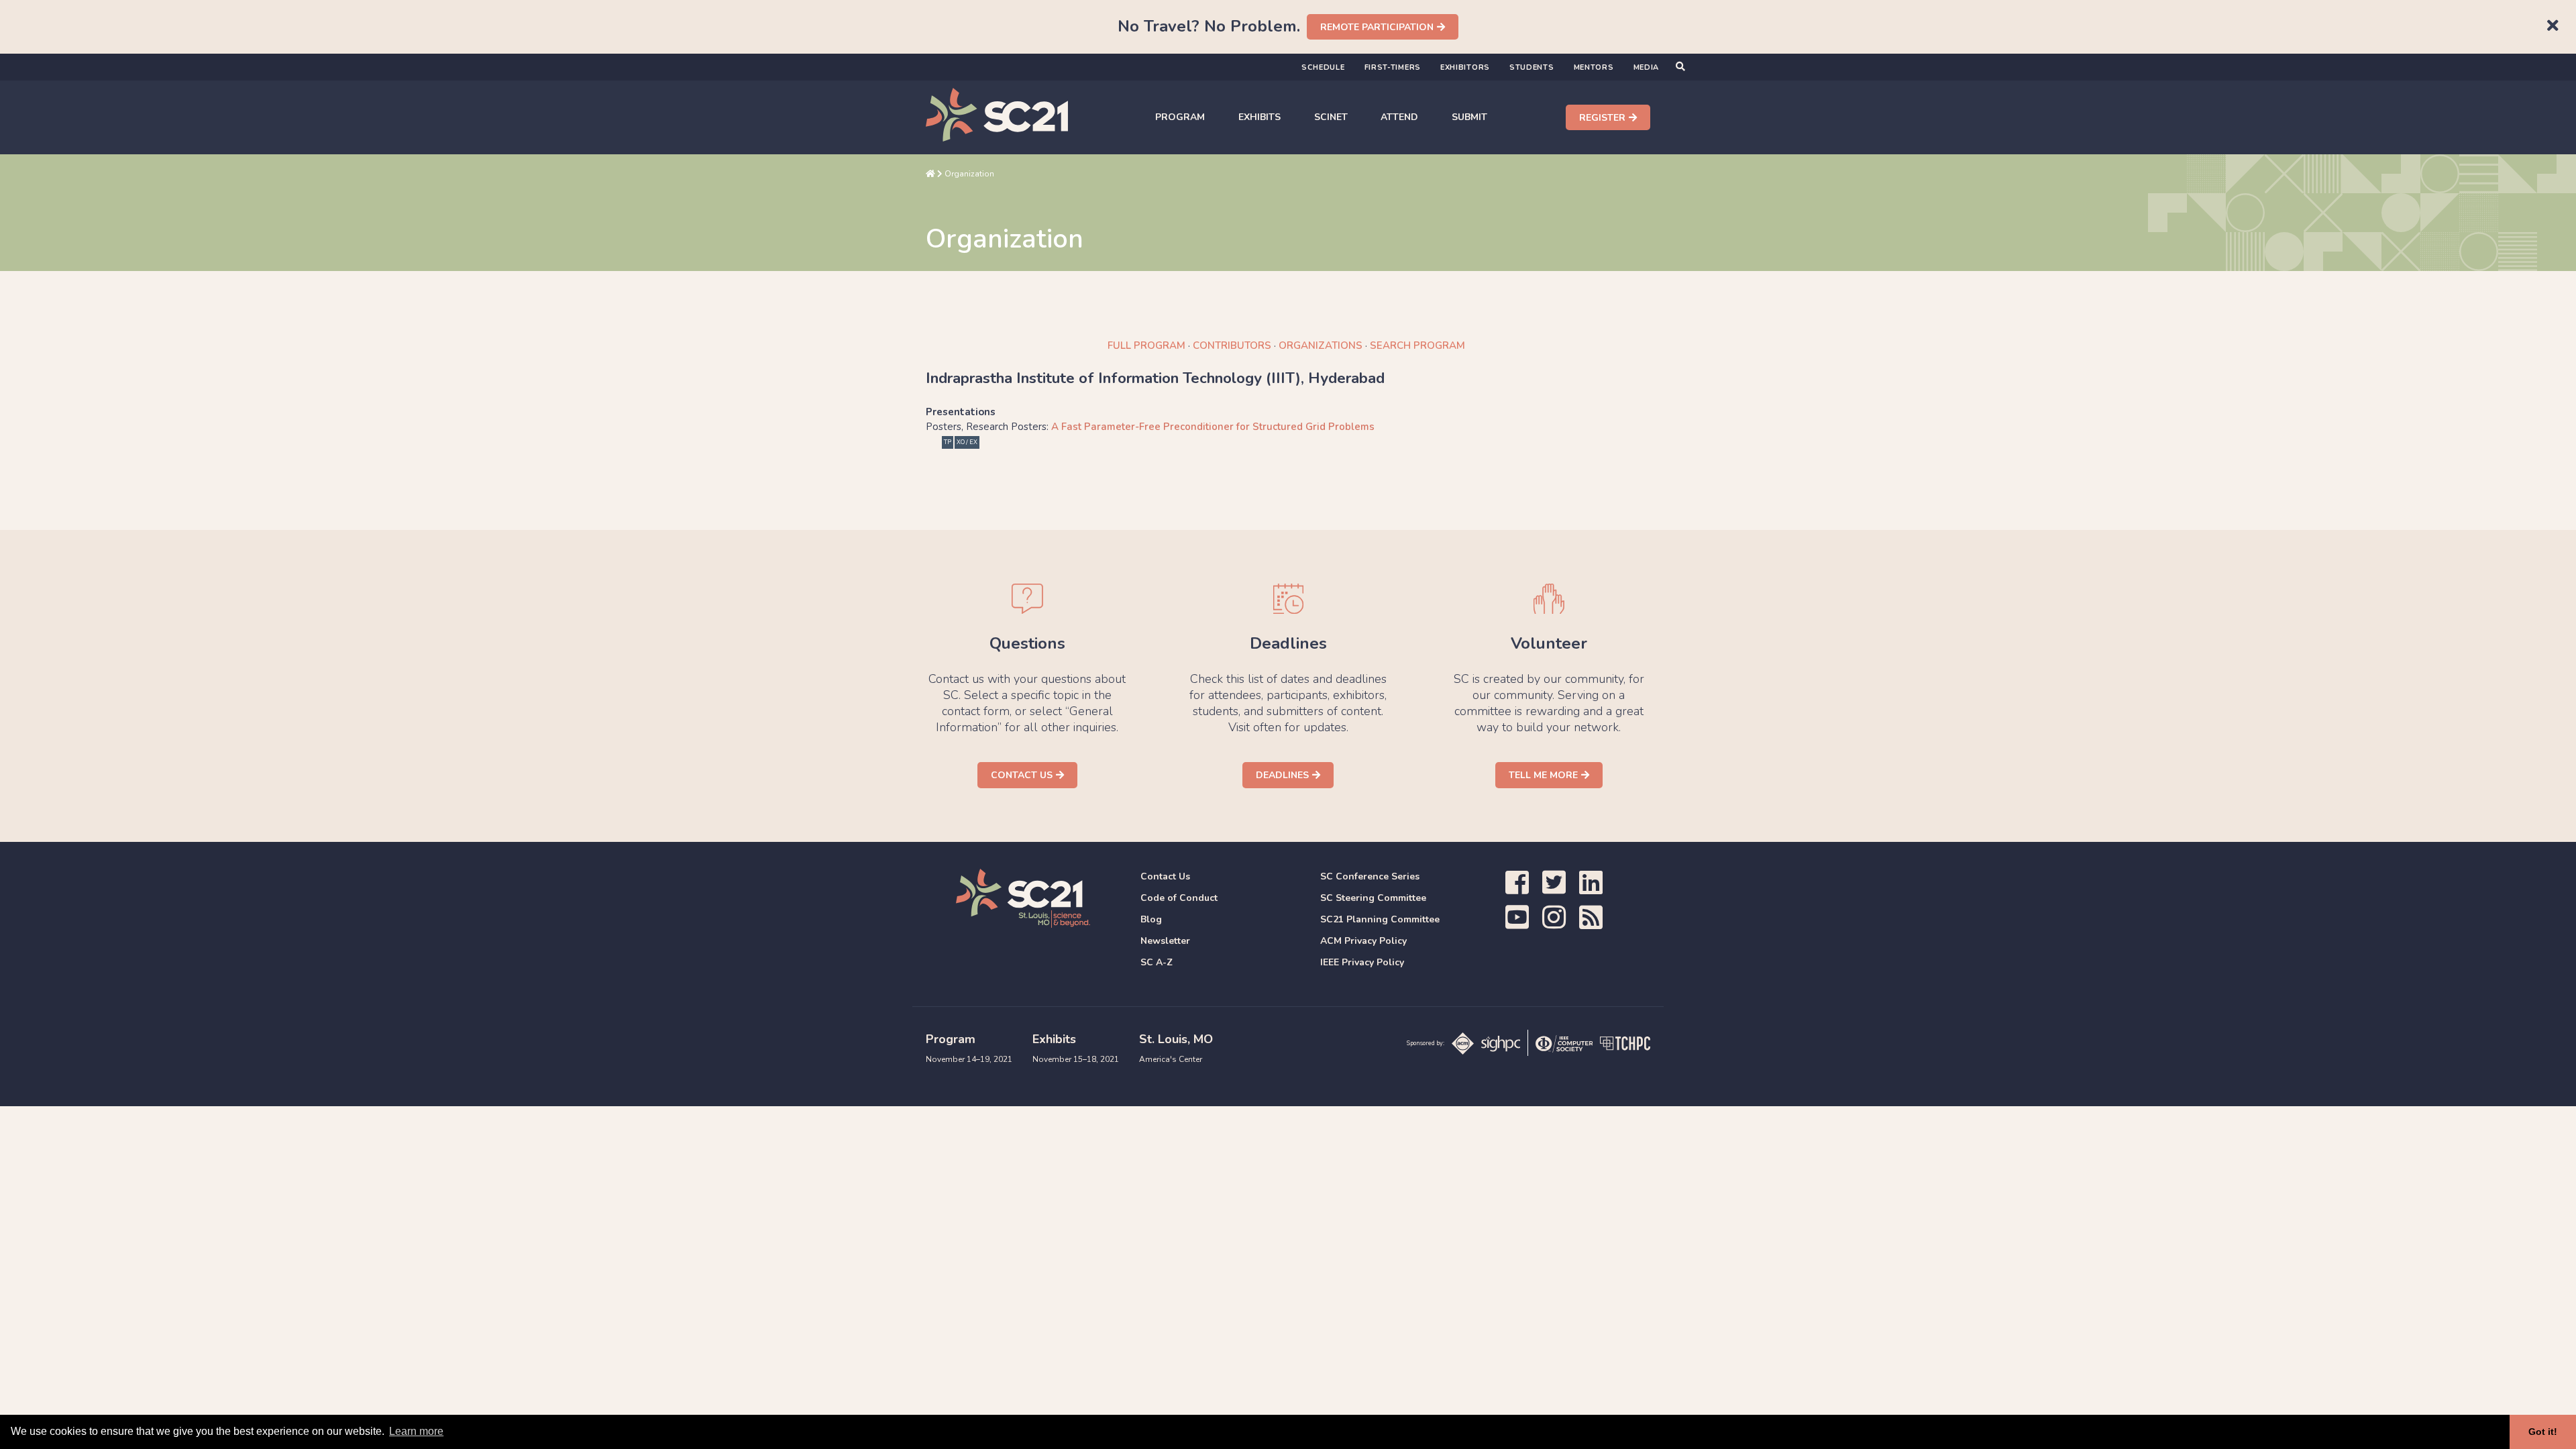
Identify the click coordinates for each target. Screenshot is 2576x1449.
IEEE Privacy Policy (1362, 962)
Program (1180, 117)
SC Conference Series (1370, 876)
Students (1532, 67)
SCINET (1331, 117)
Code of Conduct (1179, 898)
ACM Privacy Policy (1363, 941)
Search (1417, 345)
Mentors (1594, 67)
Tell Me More (1543, 775)
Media (1647, 67)
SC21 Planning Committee (1380, 919)
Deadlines (1282, 775)
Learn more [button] (416, 1431)
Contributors (1232, 345)
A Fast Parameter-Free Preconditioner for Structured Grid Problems (1213, 427)
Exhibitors (1465, 67)
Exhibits (1259, 117)
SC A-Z (1157, 962)
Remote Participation (1377, 27)
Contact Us (1022, 775)
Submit (1469, 117)
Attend (1399, 117)
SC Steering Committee (1373, 898)
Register (1602, 118)
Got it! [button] (2543, 1432)
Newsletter (1165, 941)
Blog (1151, 919)
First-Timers (1393, 67)
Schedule (1323, 67)
